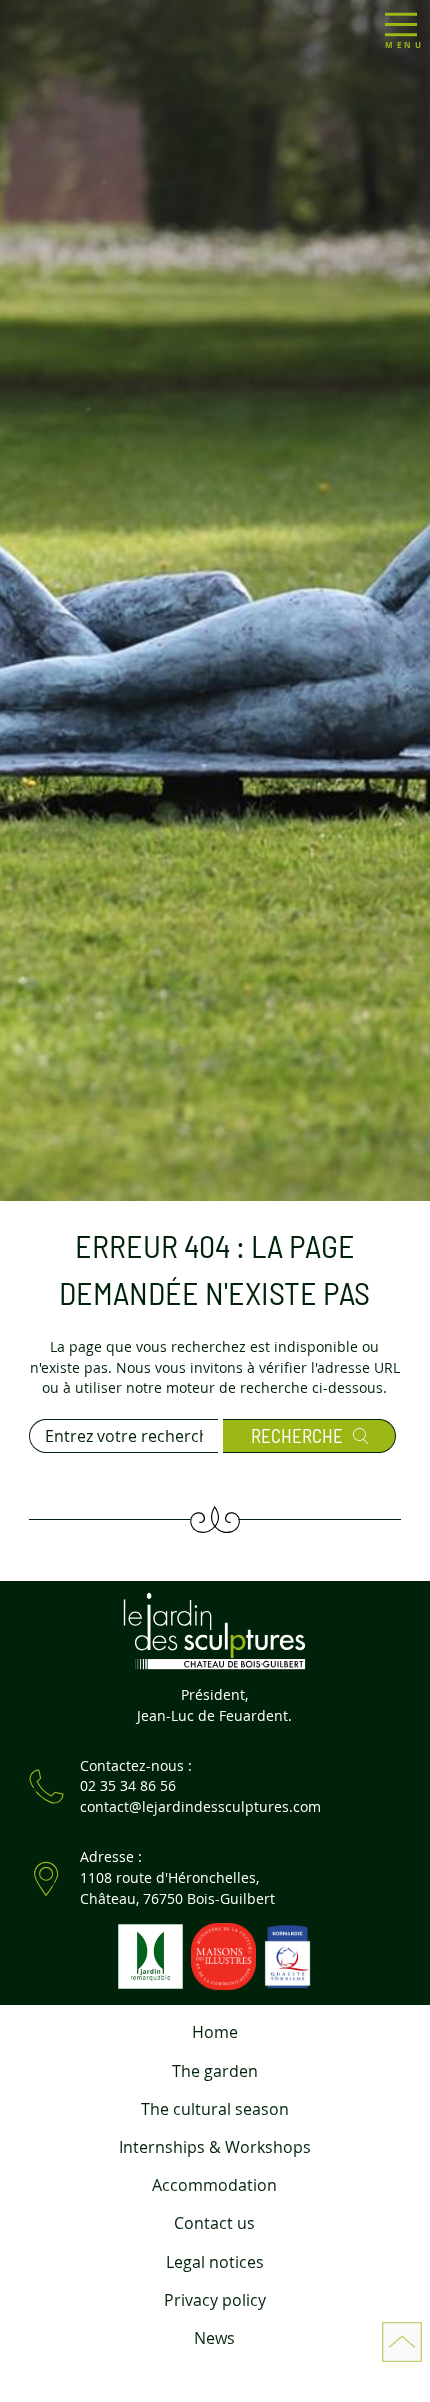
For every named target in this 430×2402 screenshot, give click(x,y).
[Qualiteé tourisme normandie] (285, 1954)
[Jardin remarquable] (149, 1954)
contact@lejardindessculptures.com (200, 1806)
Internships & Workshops (215, 2147)
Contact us (214, 2223)
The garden (215, 2071)
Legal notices (215, 2262)
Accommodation (214, 2185)
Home (215, 2032)
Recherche (297, 1435)
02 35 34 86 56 (128, 1785)
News (214, 2338)
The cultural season (215, 2109)
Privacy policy (215, 2300)
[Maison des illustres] (222, 1954)
